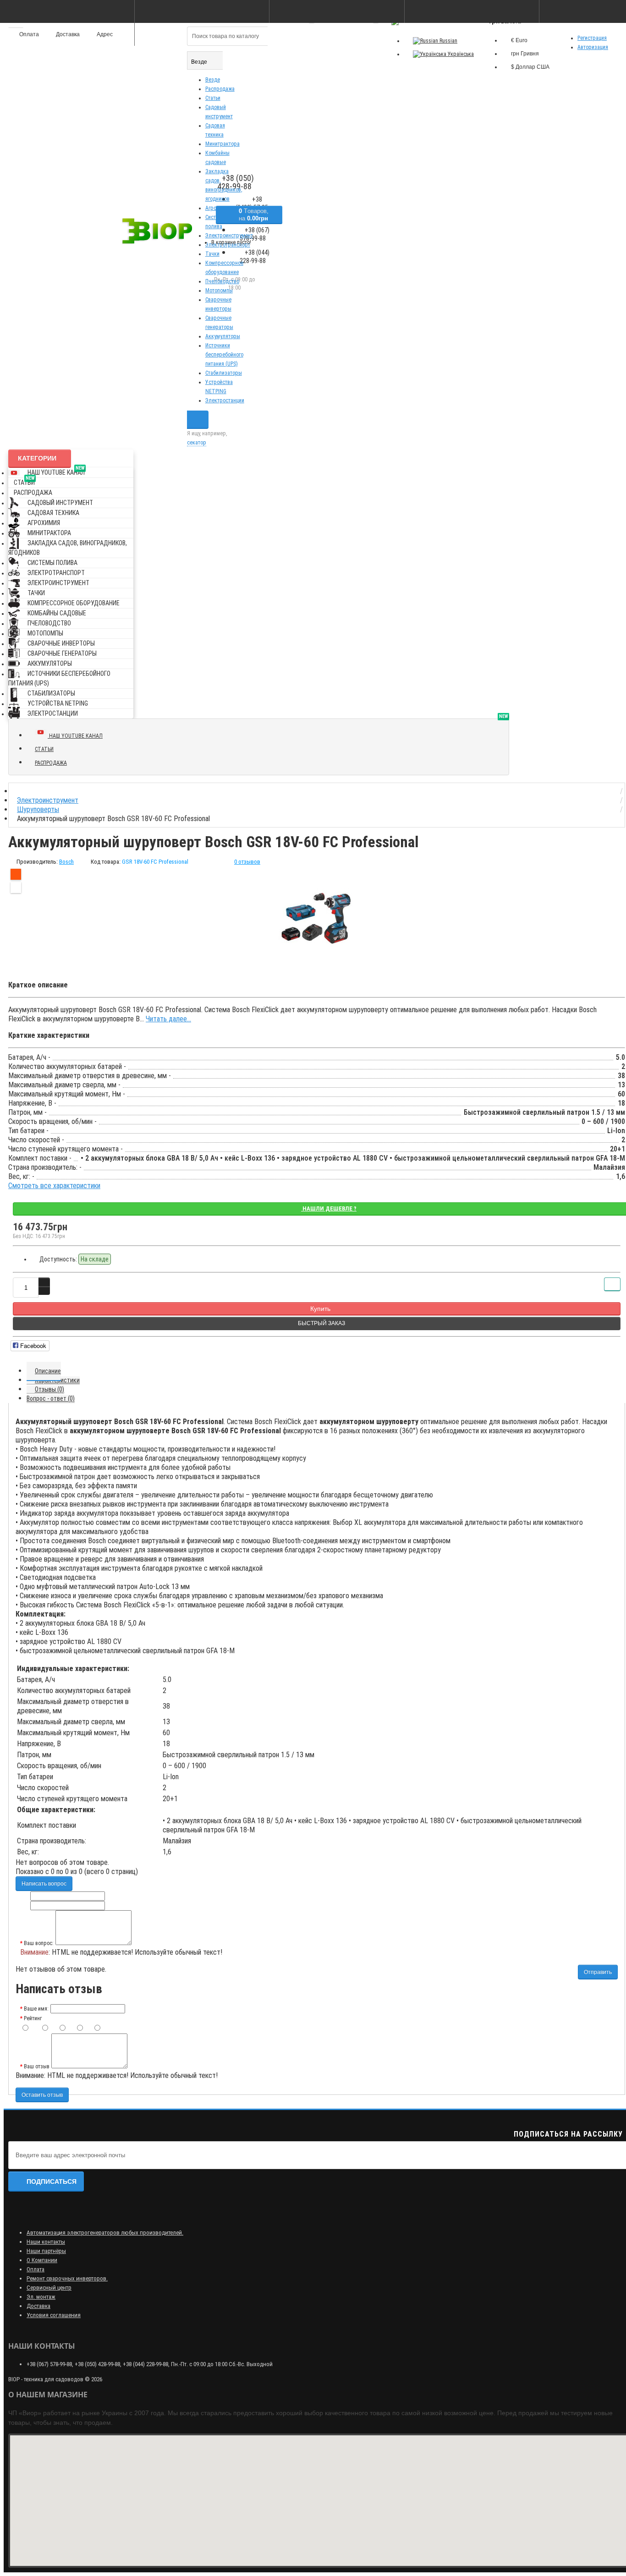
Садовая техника (53, 513)
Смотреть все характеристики (54, 1186)
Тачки (212, 254)
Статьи (213, 98)
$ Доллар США (530, 67)
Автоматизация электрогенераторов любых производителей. (105, 2233)
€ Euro (519, 40)
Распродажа (220, 89)
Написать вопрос (44, 1884)
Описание (48, 1371)
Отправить (598, 1972)
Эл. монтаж (41, 2297)
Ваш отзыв (37, 2066)
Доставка (38, 2306)
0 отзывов (247, 862)
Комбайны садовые (57, 613)
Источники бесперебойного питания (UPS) (224, 355)
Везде (213, 80)
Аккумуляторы (223, 336)
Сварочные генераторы (62, 653)
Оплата (36, 2269)
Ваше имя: (36, 2009)
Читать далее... (168, 1019)
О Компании (42, 2260)
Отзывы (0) (49, 1389)
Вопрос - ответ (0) (51, 1398)
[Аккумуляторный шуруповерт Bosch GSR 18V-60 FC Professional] (317, 919)
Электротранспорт (56, 573)
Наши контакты (46, 2242)
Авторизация (593, 47)
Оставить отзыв (42, 2095)
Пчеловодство (222, 281)
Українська (460, 54)
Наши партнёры (46, 2251)
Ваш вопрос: (39, 1943)
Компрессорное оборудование (74, 603)
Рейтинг (33, 2018)
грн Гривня (525, 54)
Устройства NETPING (58, 703)
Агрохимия (44, 523)
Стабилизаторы (224, 373)
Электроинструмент (58, 583)
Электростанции (225, 400)
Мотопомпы (219, 290)
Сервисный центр (49, 2288)
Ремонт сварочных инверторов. (67, 2278)
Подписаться (52, 2181)
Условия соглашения (54, 2315)
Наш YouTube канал (56, 471)
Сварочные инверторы (61, 643)
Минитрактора (222, 144)
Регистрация (592, 38)
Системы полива (52, 563)
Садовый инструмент (60, 503)
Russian (448, 41)
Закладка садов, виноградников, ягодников (68, 548)
